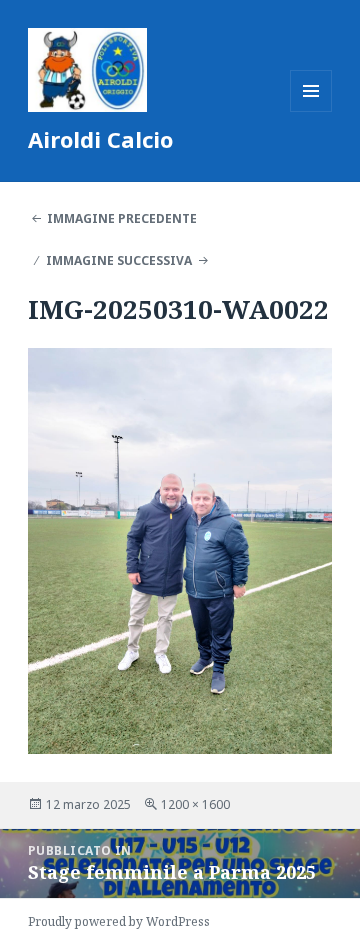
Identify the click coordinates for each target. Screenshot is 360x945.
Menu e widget (311, 111)
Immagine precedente (122, 218)
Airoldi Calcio (100, 139)
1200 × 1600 (195, 804)
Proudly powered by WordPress (119, 921)
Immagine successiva (119, 260)
